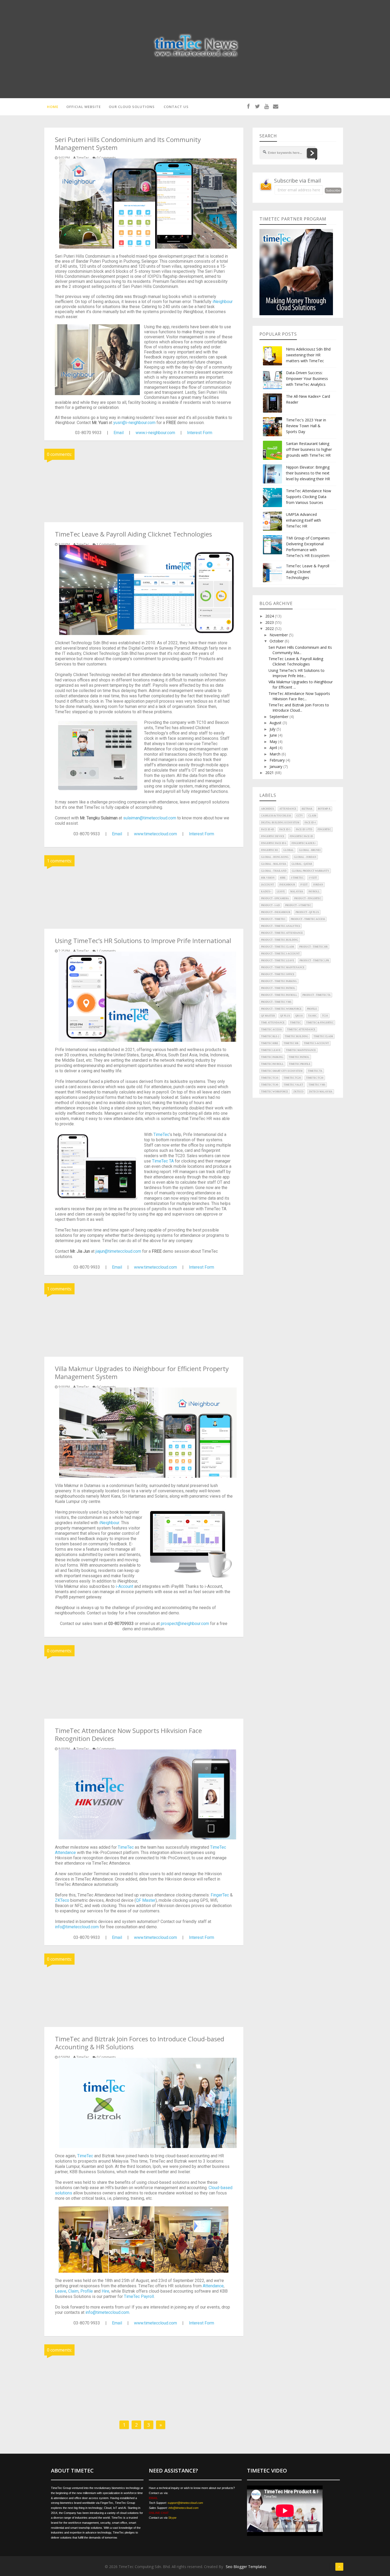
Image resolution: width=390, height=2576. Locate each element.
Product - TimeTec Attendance (282, 933)
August (276, 723)
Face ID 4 (310, 823)
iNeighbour (223, 302)
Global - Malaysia (274, 864)
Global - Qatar (302, 864)
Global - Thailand (274, 871)
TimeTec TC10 (270, 1078)
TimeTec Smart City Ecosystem (282, 1071)
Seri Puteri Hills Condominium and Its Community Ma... (300, 650)
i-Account (124, 1586)
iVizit (304, 885)
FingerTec (220, 1895)
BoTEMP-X (324, 809)
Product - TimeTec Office (278, 974)
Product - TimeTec (273, 919)
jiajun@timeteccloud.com (118, 1251)
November (279, 635)
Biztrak (307, 809)
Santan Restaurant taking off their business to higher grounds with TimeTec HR (309, 449)
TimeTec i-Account (316, 1043)
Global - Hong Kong (275, 857)
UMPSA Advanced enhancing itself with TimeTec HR (304, 520)
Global (289, 850)
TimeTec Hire (270, 1043)
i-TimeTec (297, 878)
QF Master (146, 1900)
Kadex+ (266, 892)
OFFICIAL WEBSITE (84, 107)
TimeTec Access (271, 1030)
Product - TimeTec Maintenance (283, 967)
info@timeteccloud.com (77, 1927)
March (276, 754)
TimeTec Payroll (139, 2296)
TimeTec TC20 (292, 1078)
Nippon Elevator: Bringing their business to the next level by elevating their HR (308, 473)
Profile (87, 2291)
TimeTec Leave (271, 1050)
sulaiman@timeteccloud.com (150, 818)
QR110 (299, 1016)
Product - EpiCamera (275, 898)
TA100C (312, 1016)
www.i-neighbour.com (155, 433)
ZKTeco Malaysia (321, 1092)
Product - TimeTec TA (317, 995)
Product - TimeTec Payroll (279, 995)
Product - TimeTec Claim (278, 947)
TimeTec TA (163, 1161)
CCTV (300, 816)
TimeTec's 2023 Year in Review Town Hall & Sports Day (306, 426)
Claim (73, 2291)
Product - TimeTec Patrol (278, 988)
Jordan (318, 885)
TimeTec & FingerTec (320, 1023)
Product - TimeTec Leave (278, 961)
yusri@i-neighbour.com (134, 423)
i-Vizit (313, 878)
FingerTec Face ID (301, 836)
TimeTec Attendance (301, 1030)
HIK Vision (268, 878)
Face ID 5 (285, 829)
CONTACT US (176, 107)
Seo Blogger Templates (246, 2567)
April (274, 748)
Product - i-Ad (270, 905)
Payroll (314, 892)
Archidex (268, 809)
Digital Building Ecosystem (280, 823)
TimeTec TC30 (315, 1078)
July (273, 729)
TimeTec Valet (293, 1085)
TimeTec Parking (272, 1057)
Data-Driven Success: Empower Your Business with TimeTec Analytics (307, 379)
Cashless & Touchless (276, 816)
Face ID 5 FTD (304, 829)
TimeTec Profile (300, 1064)
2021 (270, 773)
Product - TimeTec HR (313, 947)
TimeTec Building (296, 1036)
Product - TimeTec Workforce (281, 1009)
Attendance (213, 2286)
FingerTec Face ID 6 (274, 843)
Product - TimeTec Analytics (281, 926)
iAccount (268, 885)
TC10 (325, 1016)
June (274, 735)
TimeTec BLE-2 (270, 1036)
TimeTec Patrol (299, 1057)
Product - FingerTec (308, 898)
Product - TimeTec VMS (276, 1002)
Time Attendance (273, 1023)
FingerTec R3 (270, 850)
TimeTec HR (291, 1043)
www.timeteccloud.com (155, 834)
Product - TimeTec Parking (279, 981)
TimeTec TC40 (270, 1085)
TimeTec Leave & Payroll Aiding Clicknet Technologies (308, 572)
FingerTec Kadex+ (304, 843)
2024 (270, 616)
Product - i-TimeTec (298, 905)
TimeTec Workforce (275, 1092)
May (274, 742)
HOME (53, 107)
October (277, 641)
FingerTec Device (273, 836)
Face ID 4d (268, 829)
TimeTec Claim (323, 1036)
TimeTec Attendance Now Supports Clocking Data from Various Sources (309, 497)
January (276, 766)
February (278, 760)
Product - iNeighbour (276, 912)
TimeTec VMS (317, 1085)
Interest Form (200, 433)
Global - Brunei (310, 850)
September (279, 717)
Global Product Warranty (311, 871)
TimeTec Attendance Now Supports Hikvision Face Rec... (299, 696)
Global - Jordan (305, 857)
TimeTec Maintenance (301, 1050)
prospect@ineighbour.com (185, 1624)
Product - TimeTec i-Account (280, 954)
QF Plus (285, 1016)
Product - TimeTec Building (280, 940)
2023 (270, 622)
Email (119, 433)
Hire (105, 2291)
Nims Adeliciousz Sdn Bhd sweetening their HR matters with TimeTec (308, 355)
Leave (61, 2291)
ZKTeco (62, 1900)
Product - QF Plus (307, 912)
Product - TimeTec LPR (314, 961)
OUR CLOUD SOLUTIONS (132, 107)
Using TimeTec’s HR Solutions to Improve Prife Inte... (296, 673)
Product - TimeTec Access (308, 919)
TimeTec (161, 1134)
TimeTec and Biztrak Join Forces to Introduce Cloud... (299, 708)
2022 (270, 628)
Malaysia (297, 892)
